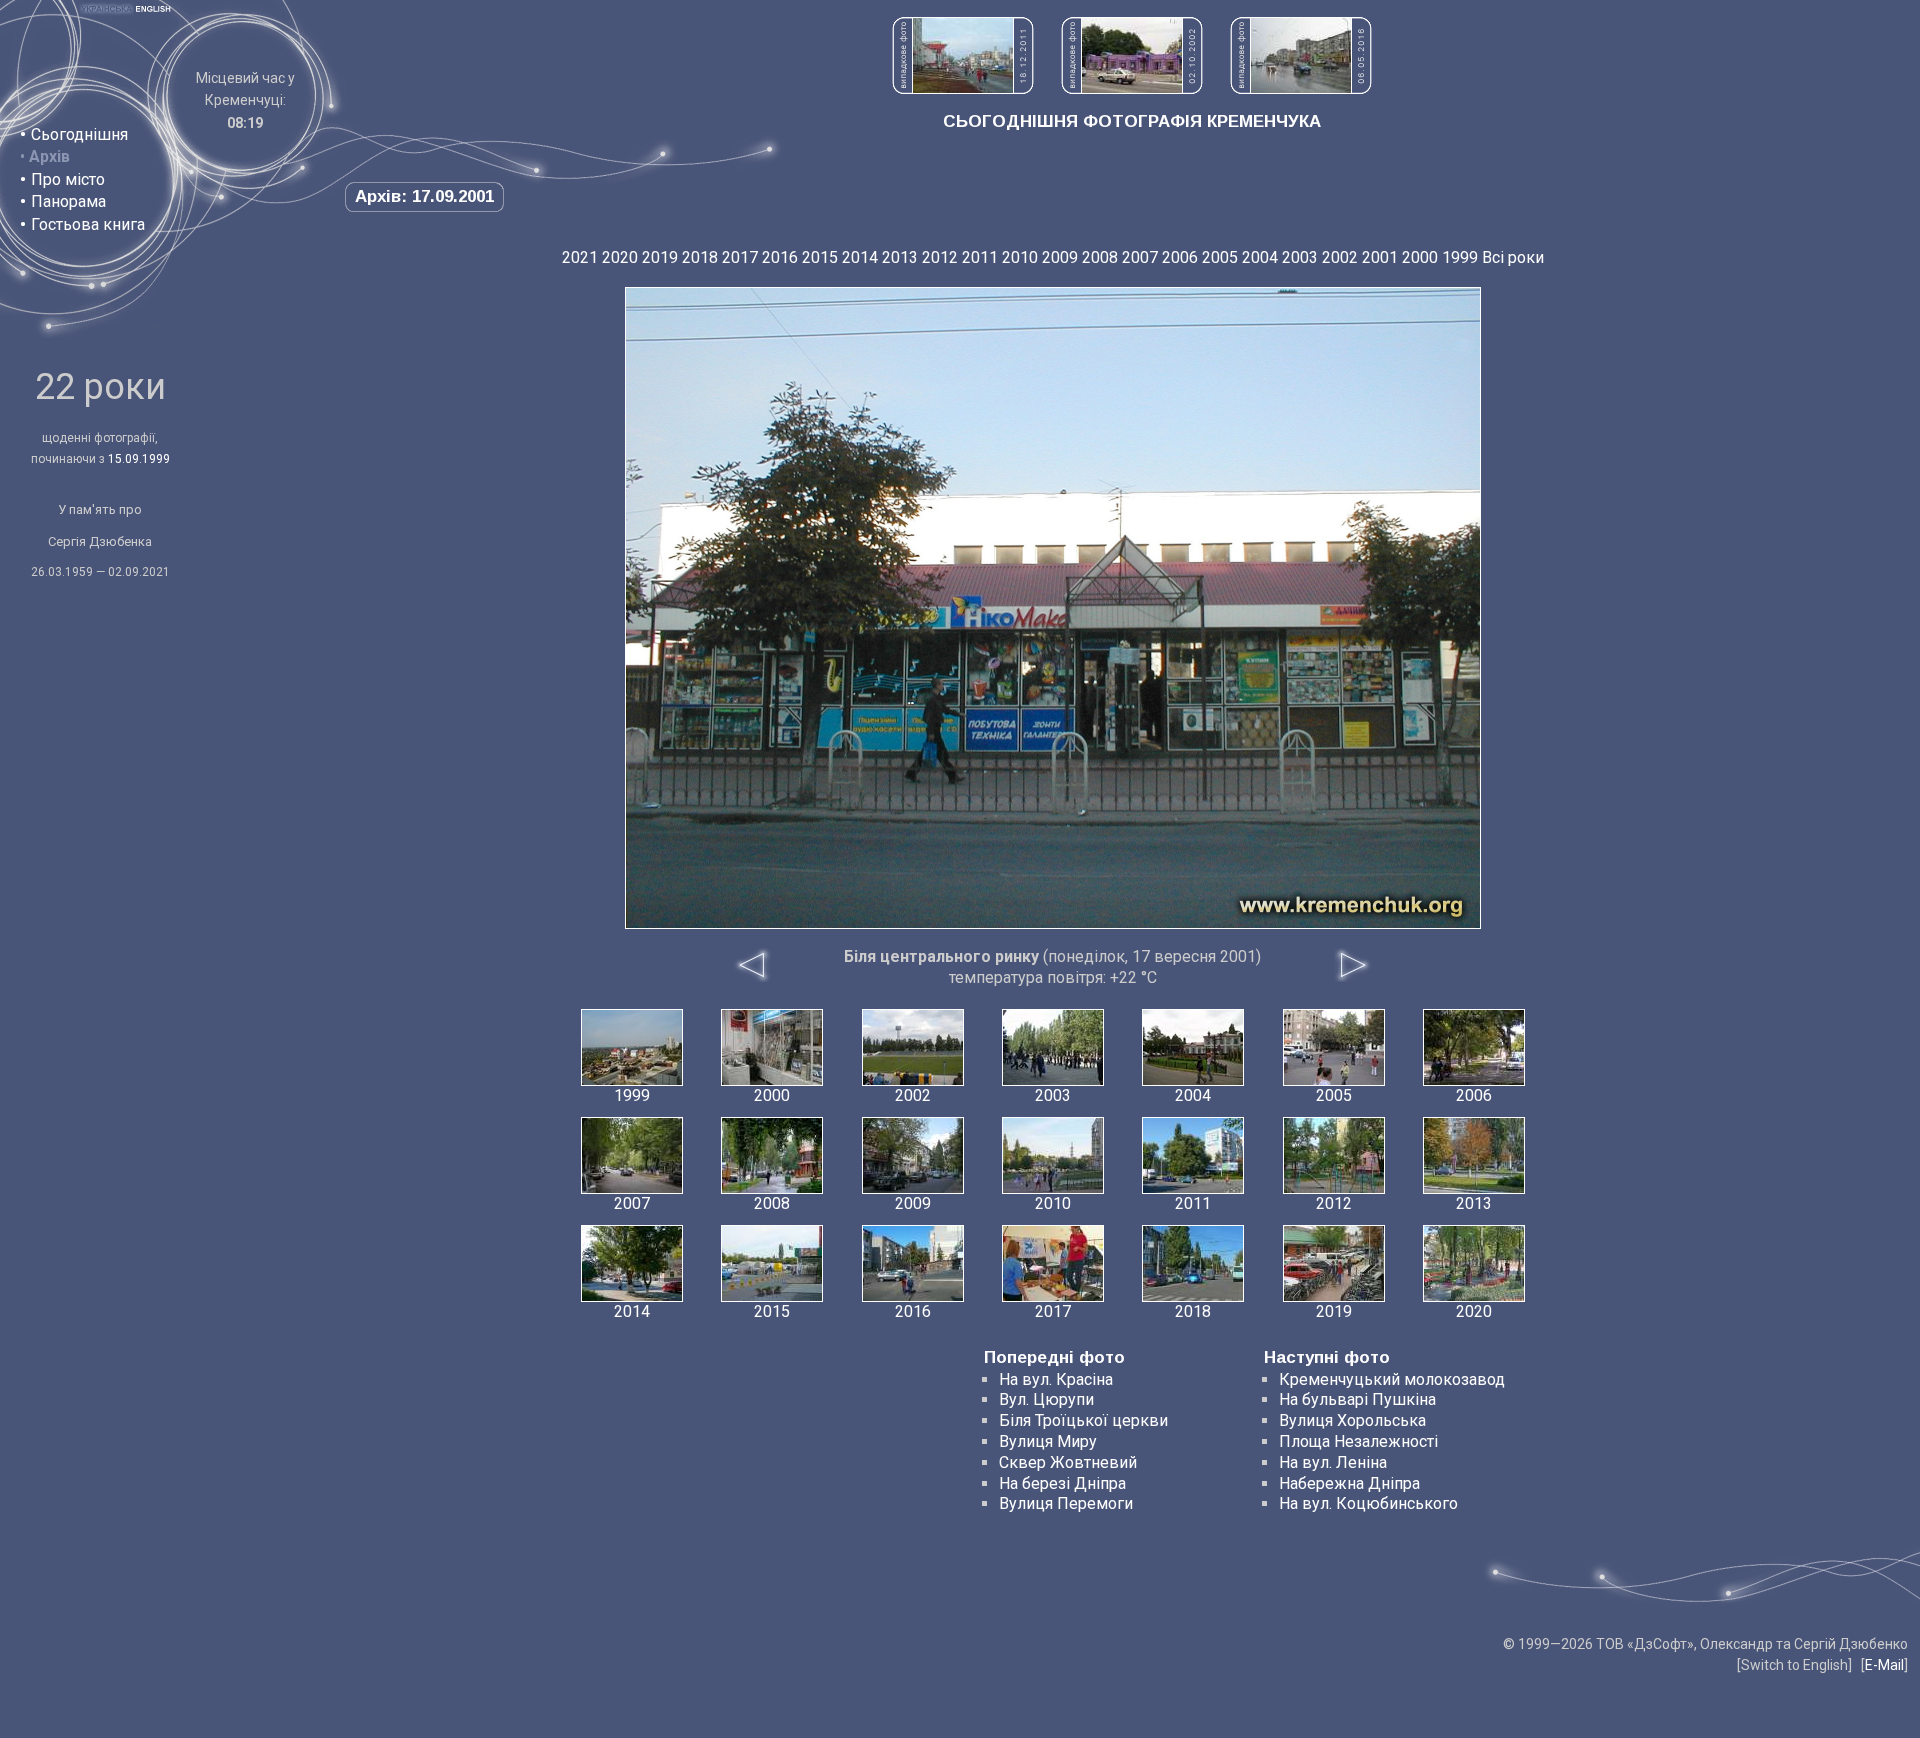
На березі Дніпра (1062, 1483)
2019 (660, 257)
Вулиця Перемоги (1066, 1503)
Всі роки (1513, 257)
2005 (1220, 257)
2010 (1020, 257)
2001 (1380, 257)
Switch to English (1794, 1665)
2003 (1300, 257)
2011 (980, 257)
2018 (700, 257)
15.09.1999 (139, 459)
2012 (940, 257)
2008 (1100, 257)
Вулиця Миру (1048, 1441)
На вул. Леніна (1333, 1462)
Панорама (68, 201)
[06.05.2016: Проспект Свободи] (1301, 88)
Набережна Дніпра (1349, 1483)
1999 (1460, 257)
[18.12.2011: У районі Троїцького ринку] (963, 88)
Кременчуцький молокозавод (1392, 1379)
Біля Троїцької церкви (1083, 1420)
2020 (620, 257)
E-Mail (1884, 1665)
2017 (740, 257)
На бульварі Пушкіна (1357, 1399)
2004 (1260, 257)
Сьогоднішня (79, 134)
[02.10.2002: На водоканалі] (1132, 88)
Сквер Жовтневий (1068, 1462)
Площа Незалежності (1358, 1441)
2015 (820, 257)
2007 (1140, 257)
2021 (580, 257)
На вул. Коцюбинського (1368, 1503)
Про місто (68, 179)
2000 (1420, 257)
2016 (780, 257)
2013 (900, 257)
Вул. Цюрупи (1046, 1399)
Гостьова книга (88, 224)
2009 (1060, 257)
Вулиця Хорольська (1352, 1420)
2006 (1180, 257)
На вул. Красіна (1056, 1379)
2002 (1340, 257)
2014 (860, 257)
